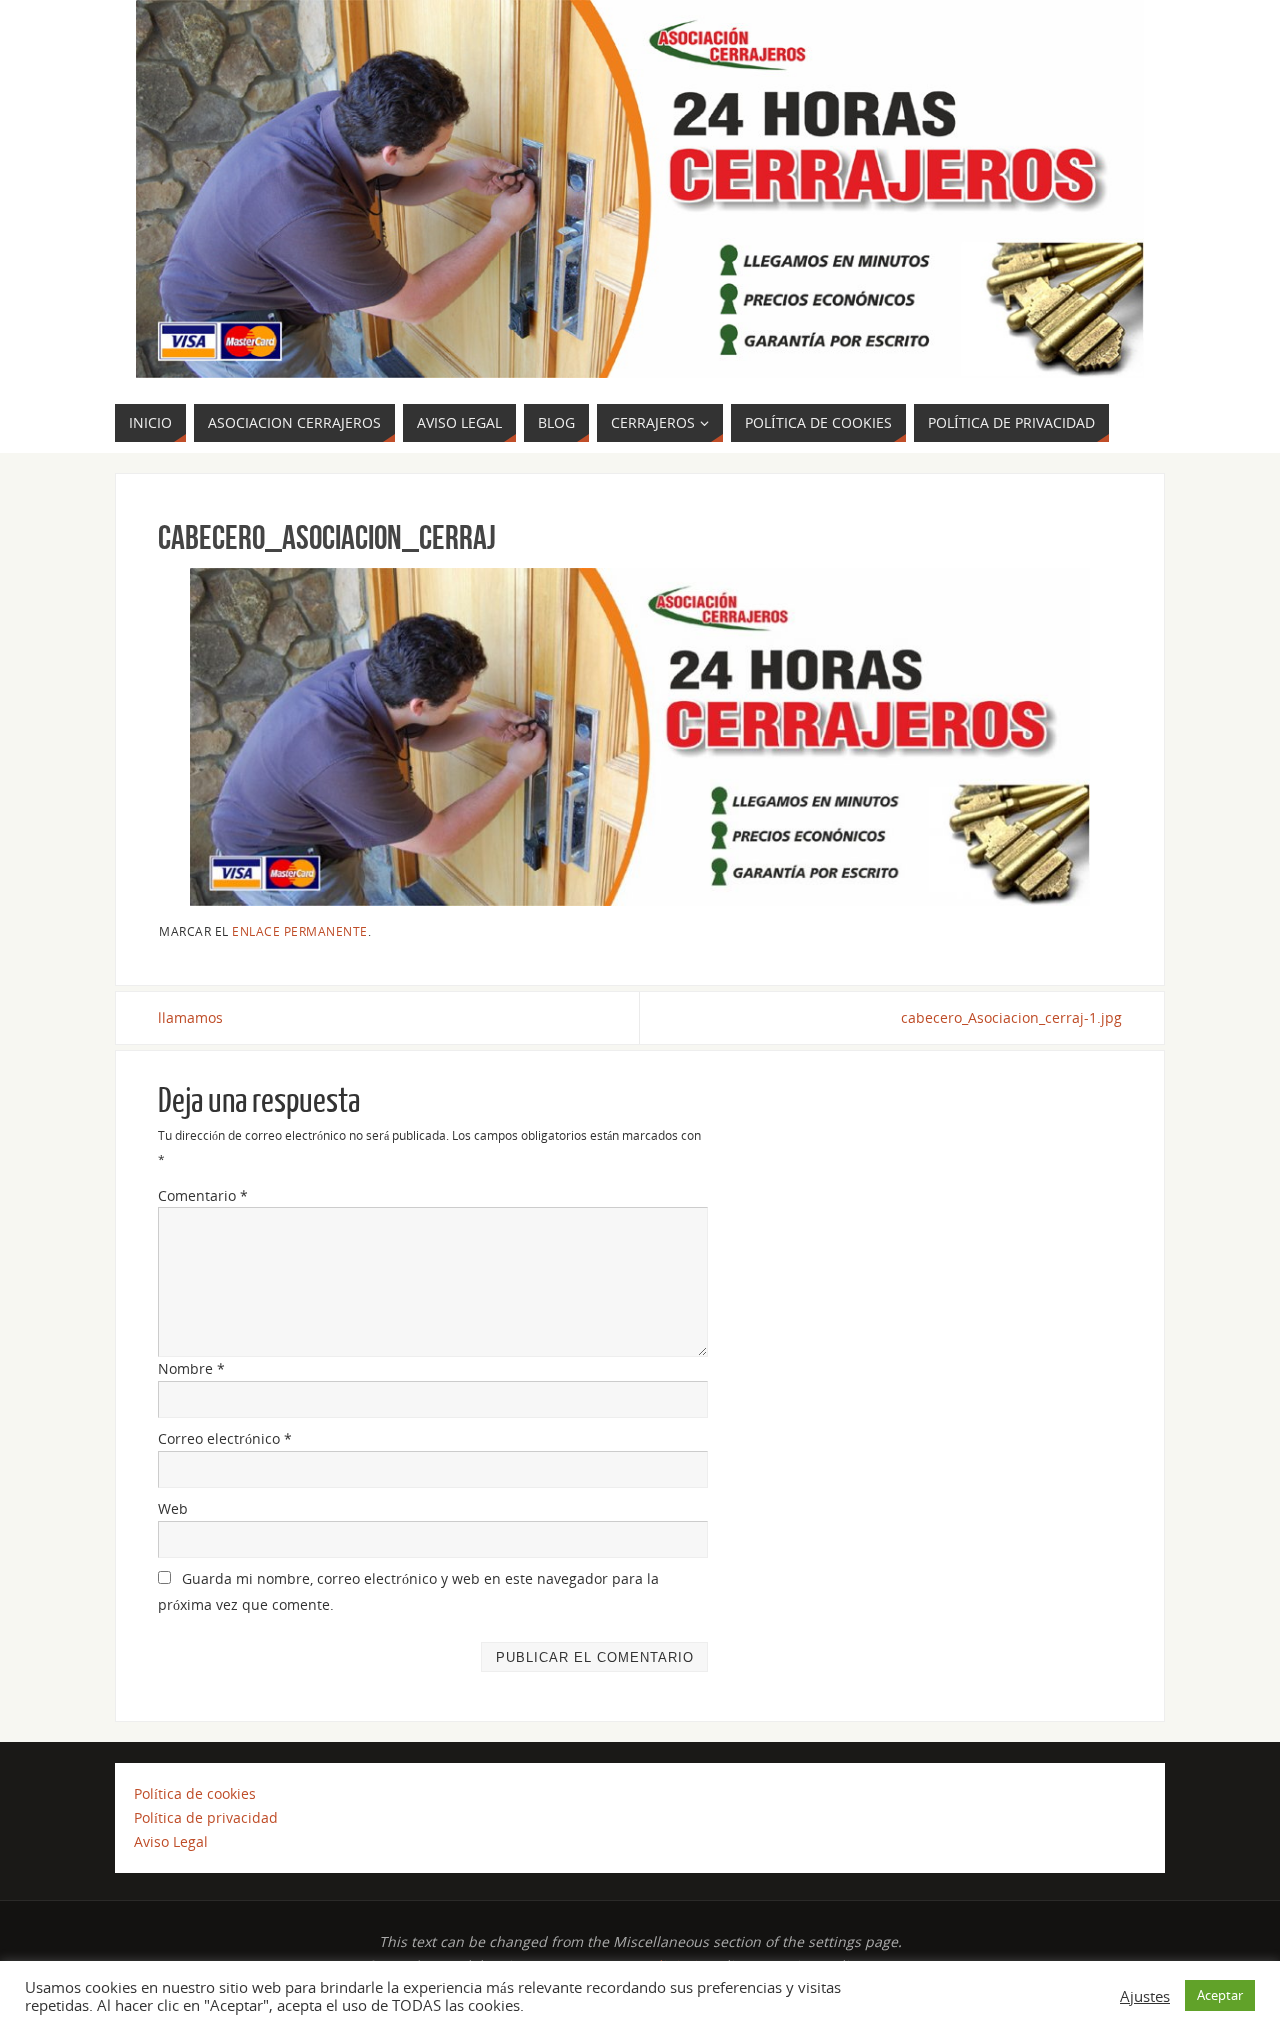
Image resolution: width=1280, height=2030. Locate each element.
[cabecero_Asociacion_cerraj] (640, 737)
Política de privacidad (206, 1817)
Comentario (203, 1195)
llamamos (190, 1017)
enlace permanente (300, 931)
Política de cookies (195, 1793)
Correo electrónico (225, 1438)
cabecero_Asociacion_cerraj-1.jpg (1011, 1017)
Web (173, 1508)
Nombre (191, 1368)
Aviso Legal (171, 1841)
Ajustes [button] (1145, 1996)
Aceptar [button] (1220, 1995)
